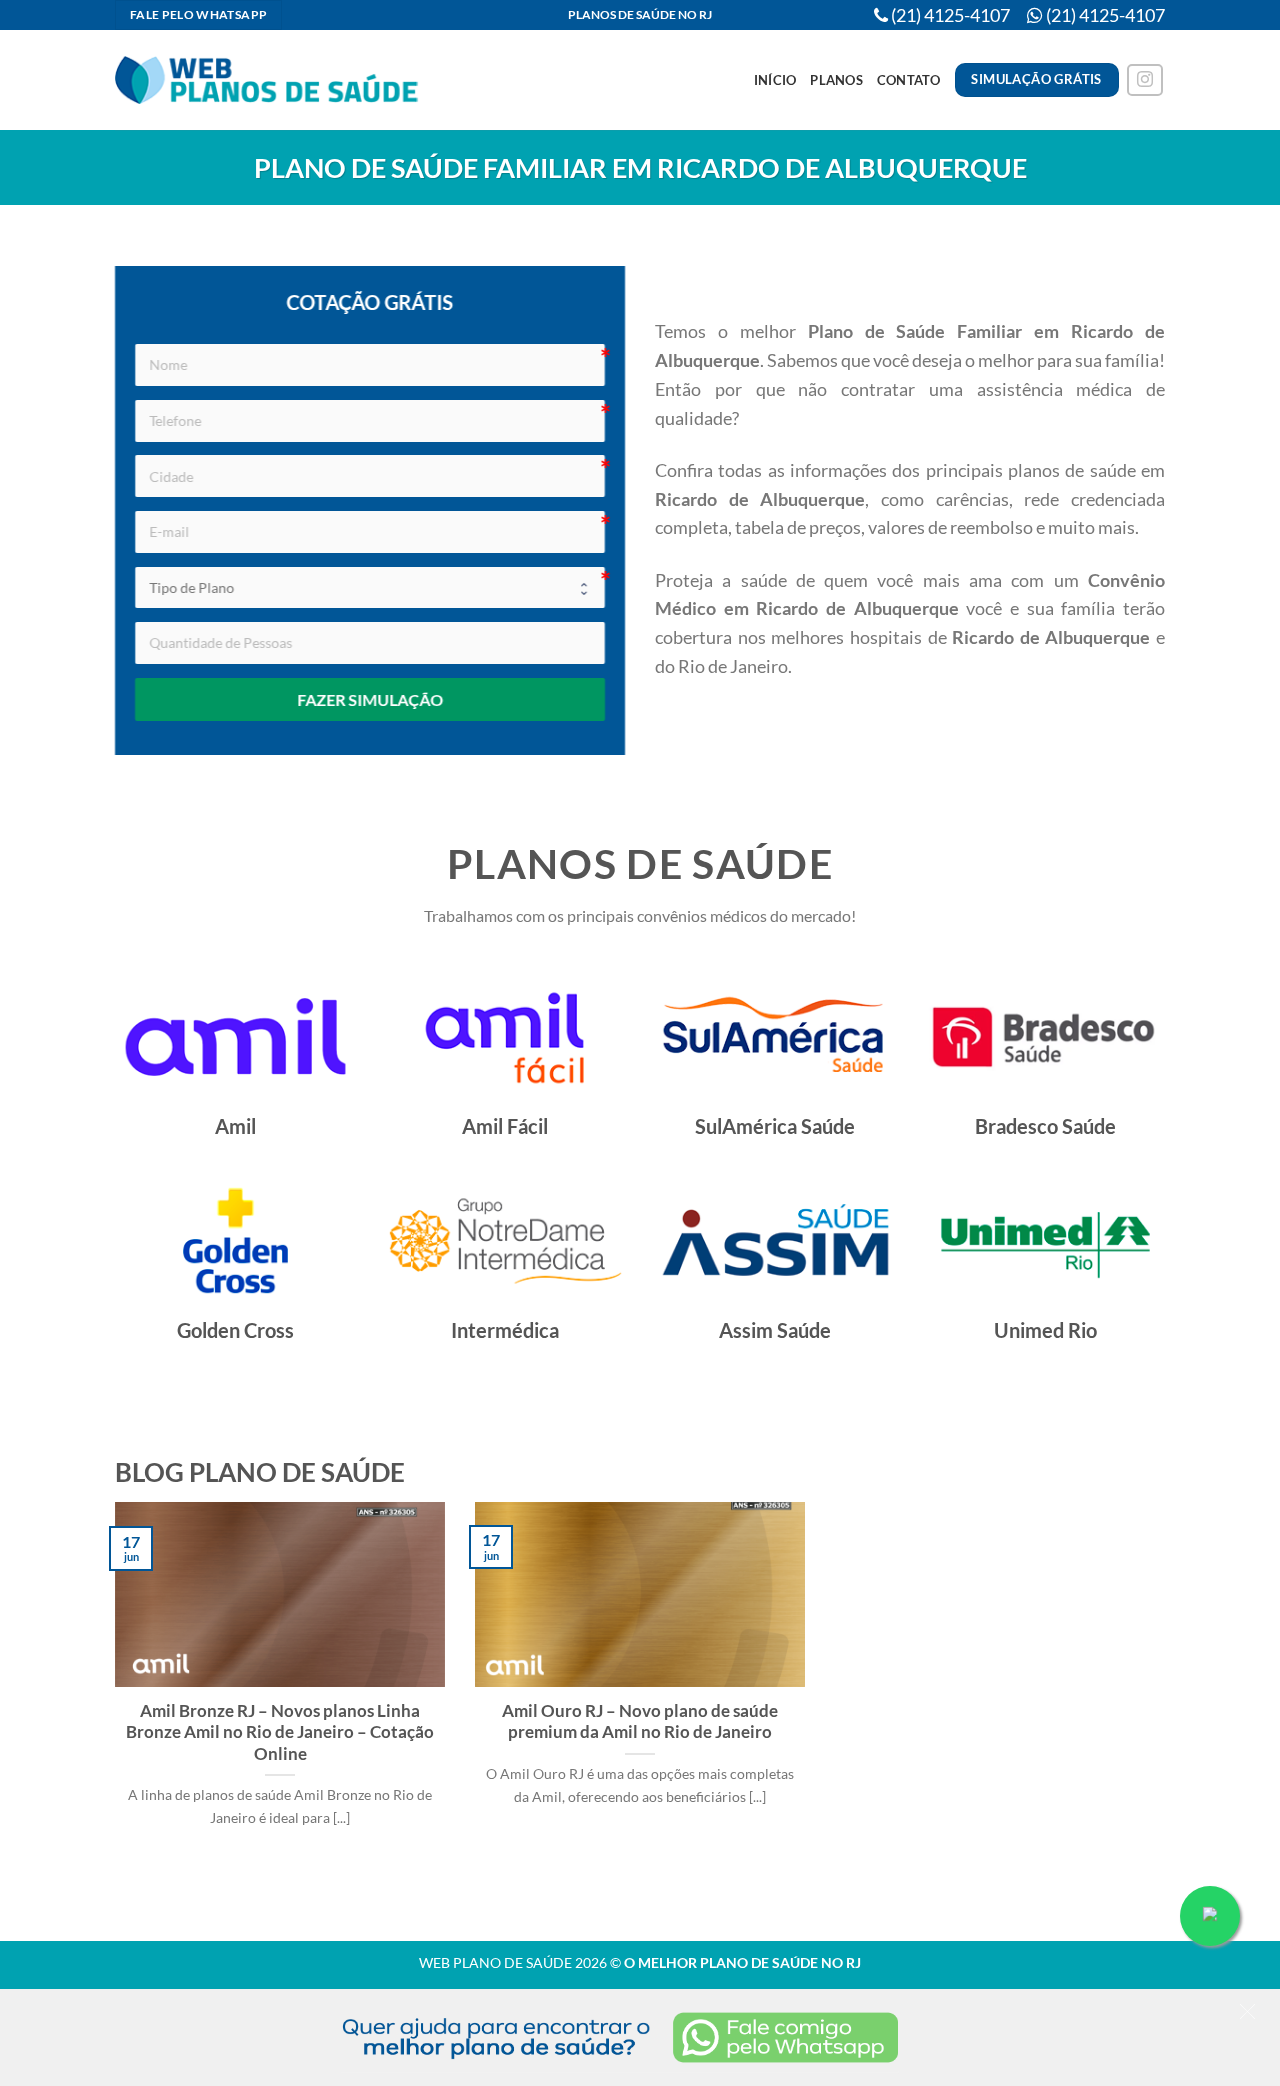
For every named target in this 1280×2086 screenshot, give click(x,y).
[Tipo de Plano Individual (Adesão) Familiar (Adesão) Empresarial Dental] (370, 588)
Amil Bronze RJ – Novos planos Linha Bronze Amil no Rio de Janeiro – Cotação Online (280, 1732)
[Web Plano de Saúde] (268, 80)
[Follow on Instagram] (1145, 80)
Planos (836, 80)
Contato (909, 80)
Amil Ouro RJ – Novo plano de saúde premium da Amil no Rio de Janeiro (640, 1722)
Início (775, 80)
